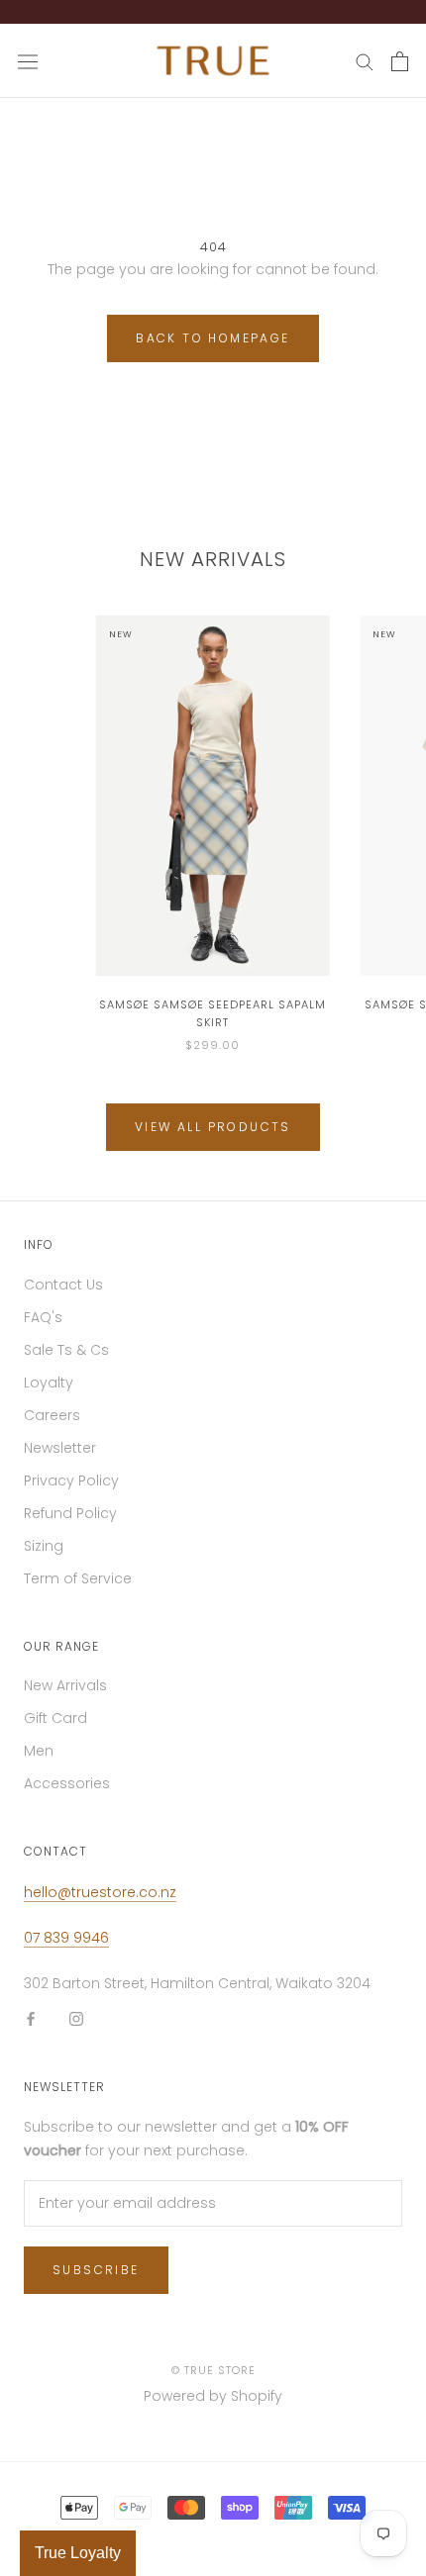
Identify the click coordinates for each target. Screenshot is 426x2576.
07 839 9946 (66, 1938)
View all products (213, 1127)
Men (39, 1751)
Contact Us (63, 1285)
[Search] (365, 61)
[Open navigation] (28, 61)
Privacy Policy (71, 1480)
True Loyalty (78, 2553)
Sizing (44, 1546)
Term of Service (78, 1578)
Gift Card (55, 1718)
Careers (52, 1415)
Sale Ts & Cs (66, 1350)
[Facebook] (31, 2018)
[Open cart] (400, 61)
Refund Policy (70, 1513)
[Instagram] (76, 2018)
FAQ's (43, 1317)
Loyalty (49, 1383)
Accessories (67, 1783)
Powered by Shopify (213, 2396)
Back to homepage (213, 338)
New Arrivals (65, 1685)
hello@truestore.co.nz (100, 1892)
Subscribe (96, 2270)
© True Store (213, 2370)
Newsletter (60, 1448)
